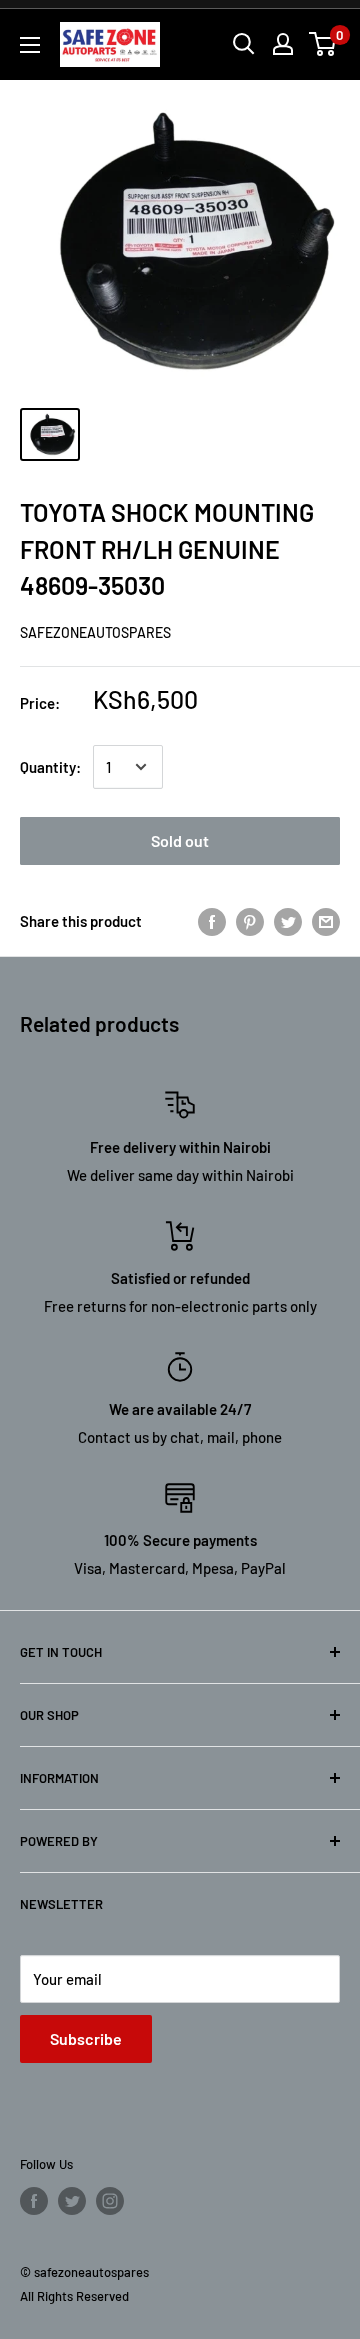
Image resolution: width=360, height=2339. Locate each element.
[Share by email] (326, 920)
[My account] (283, 44)
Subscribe (86, 2038)
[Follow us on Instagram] (110, 2201)
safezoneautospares (95, 632)
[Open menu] (30, 45)
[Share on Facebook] (212, 920)
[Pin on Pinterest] (250, 920)
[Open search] (244, 44)
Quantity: (50, 767)
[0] (323, 44)
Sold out (180, 840)
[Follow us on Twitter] (72, 2201)
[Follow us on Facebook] (34, 2201)
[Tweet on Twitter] (288, 920)
